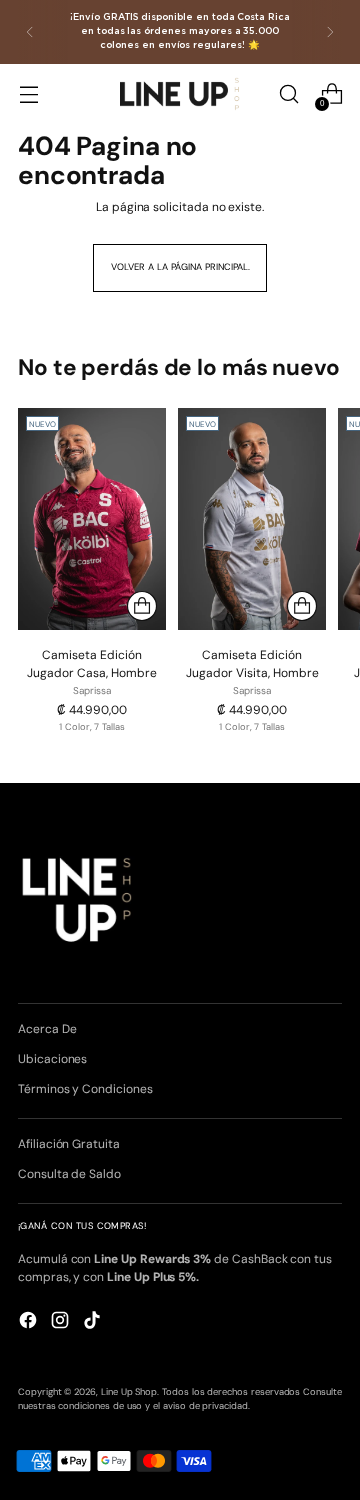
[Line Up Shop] (180, 93)
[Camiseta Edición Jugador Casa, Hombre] (92, 519)
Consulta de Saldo (69, 1174)
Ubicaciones (52, 1059)
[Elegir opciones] (142, 606)
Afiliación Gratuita (69, 1144)
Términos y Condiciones (85, 1089)
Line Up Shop (129, 1392)
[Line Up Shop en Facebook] (30, 1322)
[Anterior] (30, 32)
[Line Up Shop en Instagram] (62, 1322)
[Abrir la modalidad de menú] (28, 94)
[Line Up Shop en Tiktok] (94, 1322)
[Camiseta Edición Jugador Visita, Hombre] (252, 519)
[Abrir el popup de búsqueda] (288, 94)
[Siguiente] (330, 32)
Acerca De (47, 1029)
